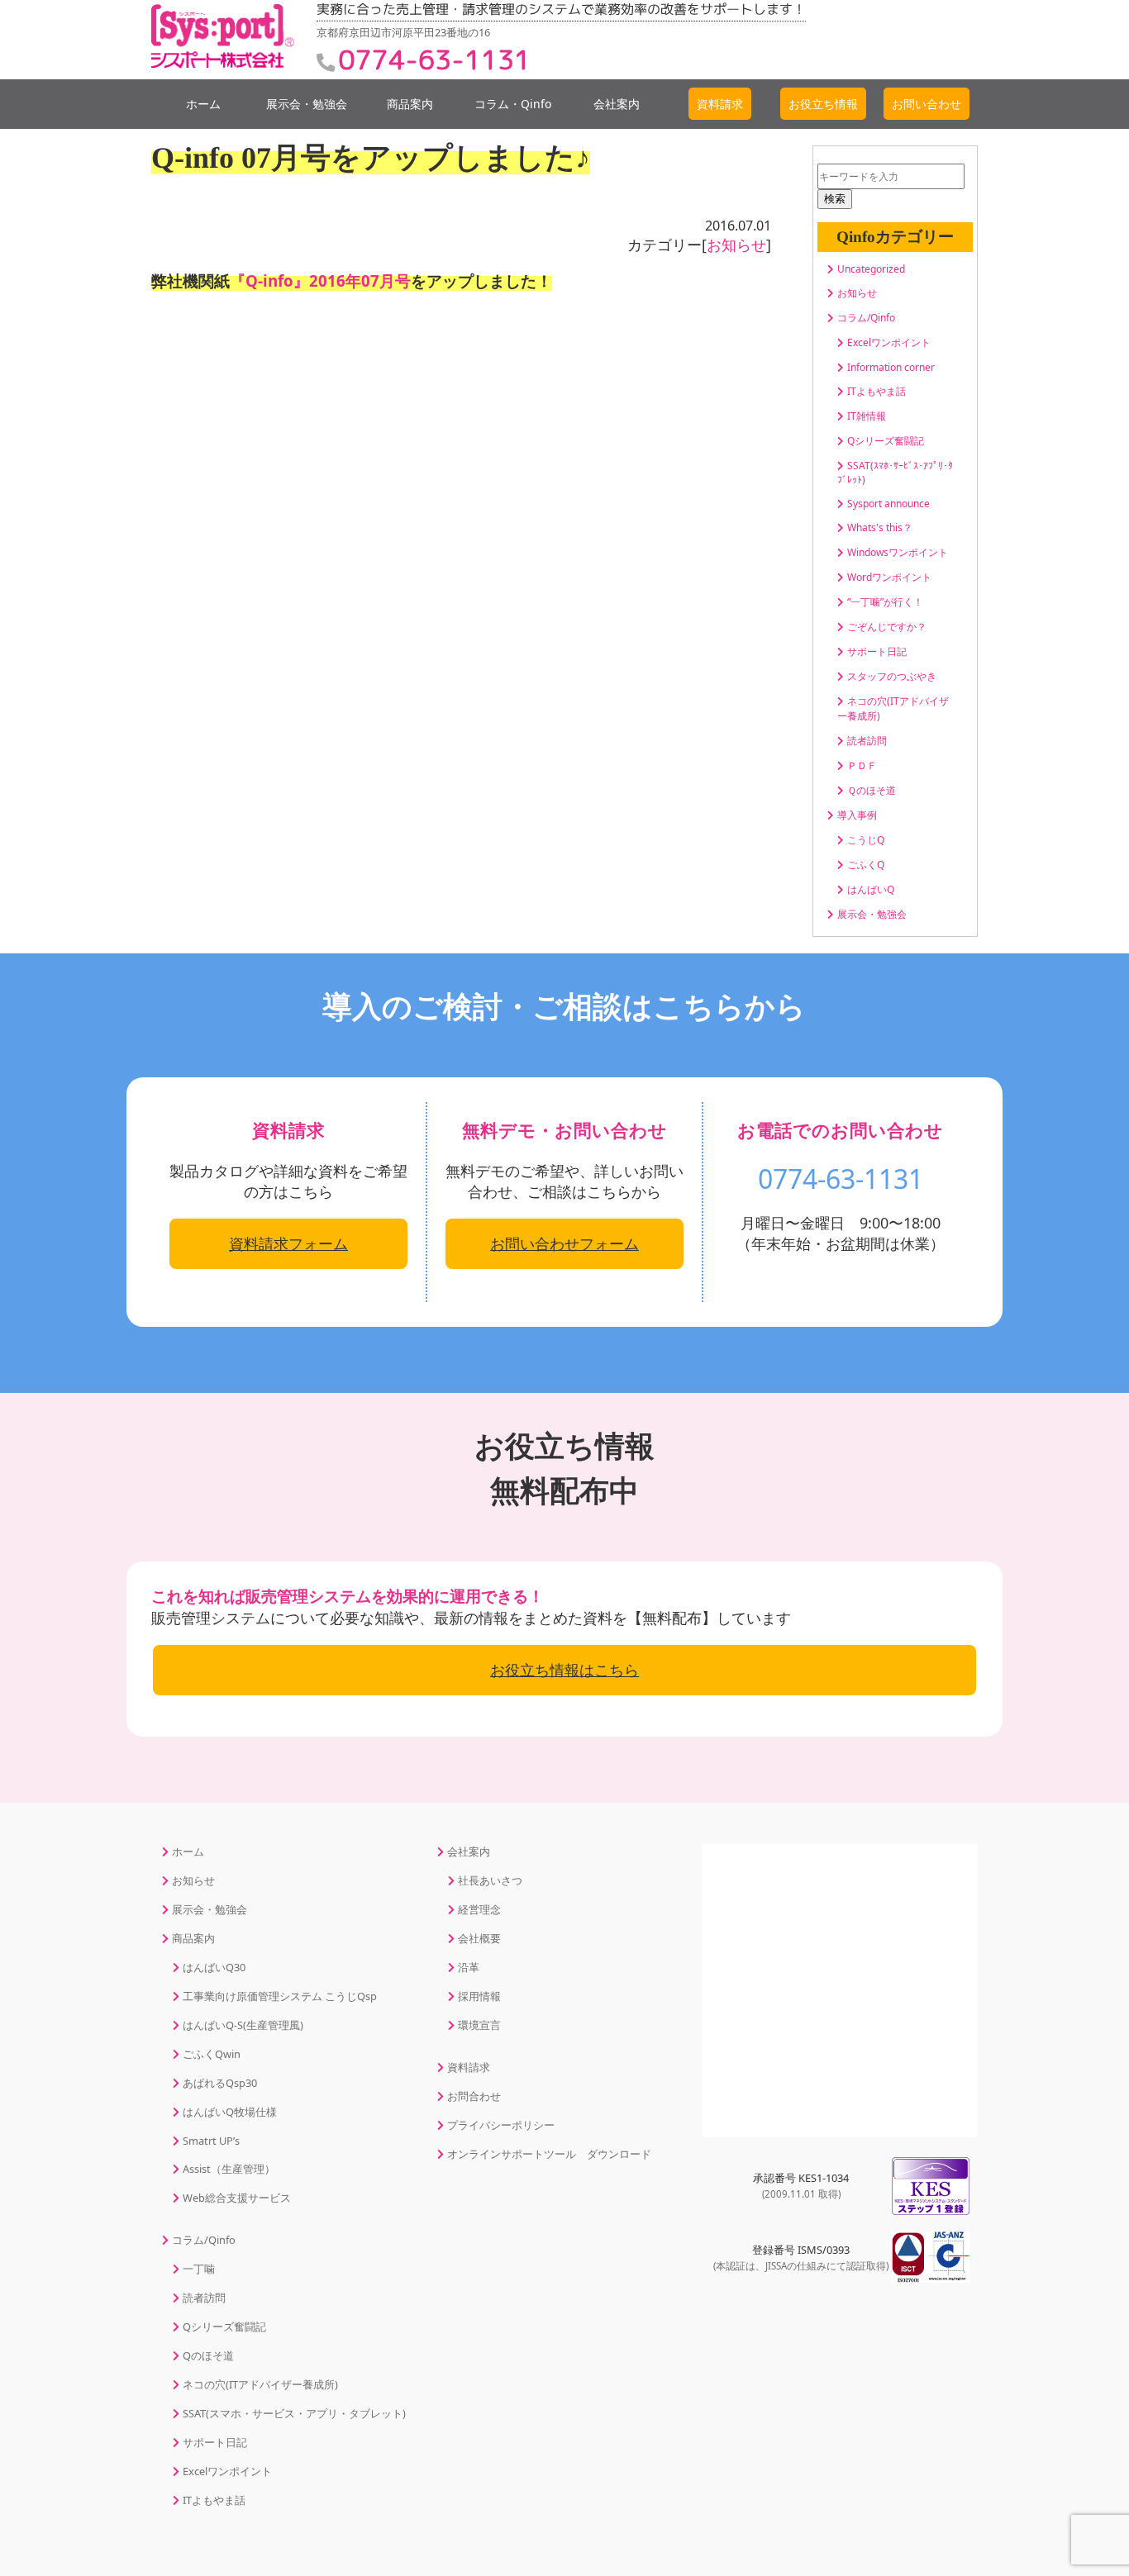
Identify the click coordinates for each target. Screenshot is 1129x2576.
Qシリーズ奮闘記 (886, 441)
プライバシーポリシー (501, 2125)
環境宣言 (479, 2025)
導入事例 (857, 815)
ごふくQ (866, 865)
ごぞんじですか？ (887, 627)
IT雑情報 (867, 416)
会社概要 (479, 1938)
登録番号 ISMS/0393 (801, 2257)
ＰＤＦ (862, 765)
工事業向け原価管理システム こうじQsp (280, 1996)
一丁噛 (199, 2269)
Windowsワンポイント (898, 552)
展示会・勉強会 (307, 104)
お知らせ (736, 245)
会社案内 (617, 104)
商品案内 (410, 104)
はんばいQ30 (214, 1967)
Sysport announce (888, 504)
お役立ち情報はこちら (564, 1670)
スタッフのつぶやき (892, 676)
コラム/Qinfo (866, 318)
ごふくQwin (212, 2054)
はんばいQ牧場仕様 (230, 2112)
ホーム (203, 104)
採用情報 (479, 1996)
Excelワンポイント (889, 342)
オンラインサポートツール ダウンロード (549, 2154)
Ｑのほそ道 (872, 790)
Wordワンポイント (889, 577)
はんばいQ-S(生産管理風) (243, 2025)
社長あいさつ (490, 1880)
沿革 (469, 1967)
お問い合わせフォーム (564, 1243)
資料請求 (469, 2067)
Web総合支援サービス (237, 2198)
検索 (835, 199)
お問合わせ (474, 2096)
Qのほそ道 (208, 2355)
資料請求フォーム (288, 1243)
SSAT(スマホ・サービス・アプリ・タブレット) (294, 2413)
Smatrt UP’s (211, 2141)
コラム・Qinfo (513, 104)
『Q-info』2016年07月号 (320, 280)
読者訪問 (867, 741)
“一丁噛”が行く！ (885, 602)
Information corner (891, 367)
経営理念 (479, 1909)
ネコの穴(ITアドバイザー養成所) (260, 2384)
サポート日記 (877, 651)
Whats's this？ (880, 528)
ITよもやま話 (877, 391)
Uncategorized (871, 269)
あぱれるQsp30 (220, 2083)
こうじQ (866, 840)
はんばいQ (871, 889)
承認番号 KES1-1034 (801, 2185)
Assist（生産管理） (229, 2169)
